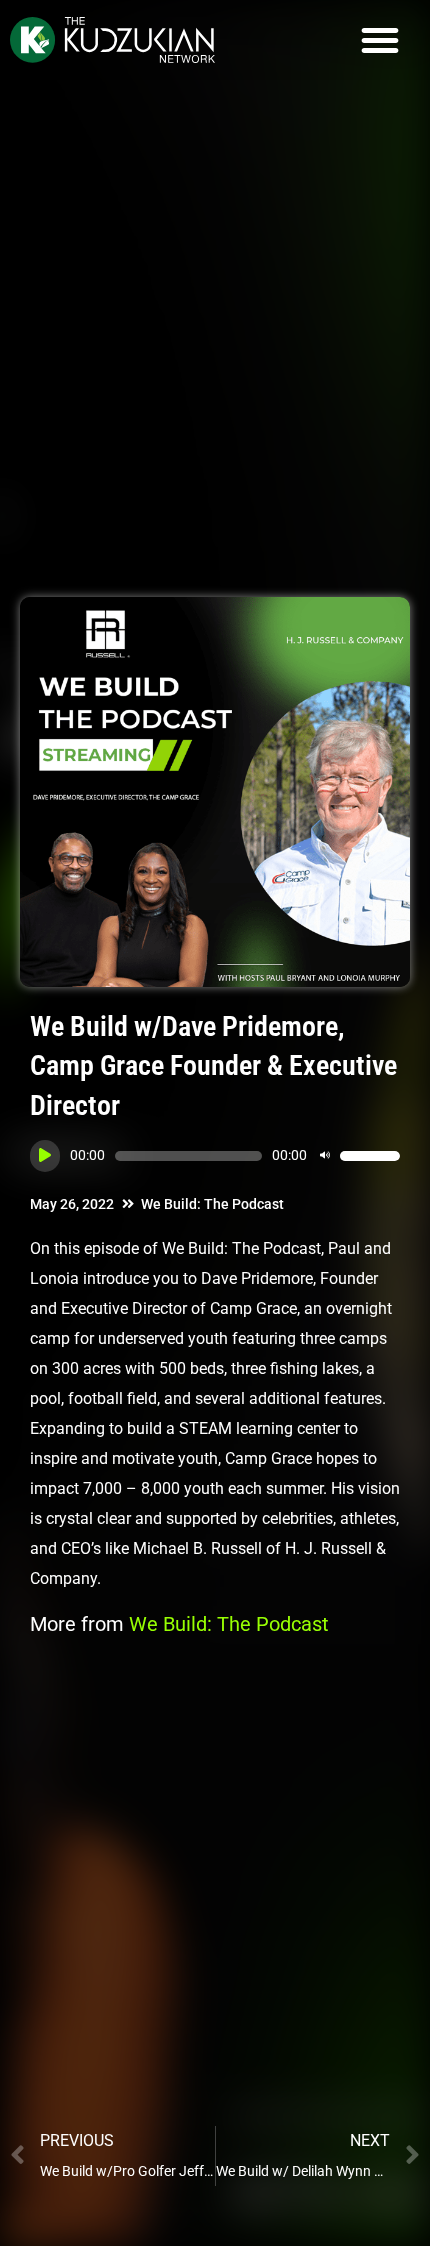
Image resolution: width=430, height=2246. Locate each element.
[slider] (370, 1156)
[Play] (45, 1156)
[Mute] (325, 1156)
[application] (215, 1156)
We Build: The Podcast (212, 1204)
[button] (380, 40)
